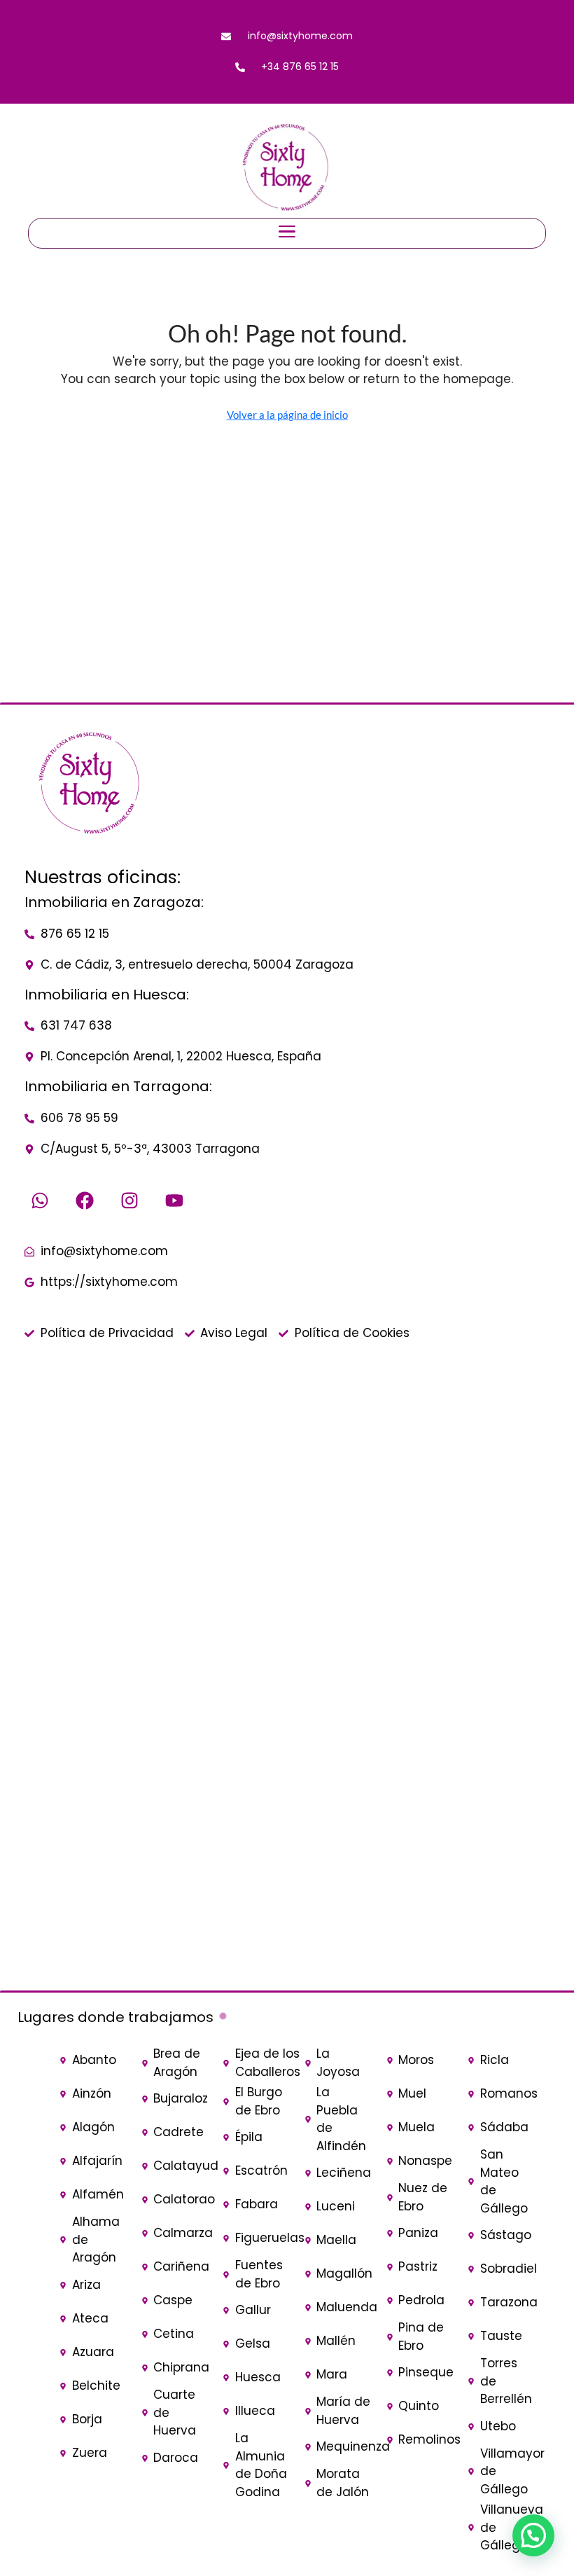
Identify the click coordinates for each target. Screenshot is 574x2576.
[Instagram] (129, 1200)
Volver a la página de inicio (287, 415)
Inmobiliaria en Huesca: (107, 995)
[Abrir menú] (287, 233)
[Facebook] (85, 1200)
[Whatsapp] (40, 1200)
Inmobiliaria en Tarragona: (118, 1086)
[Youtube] (174, 1200)
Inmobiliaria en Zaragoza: (114, 902)
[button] (533, 2535)
